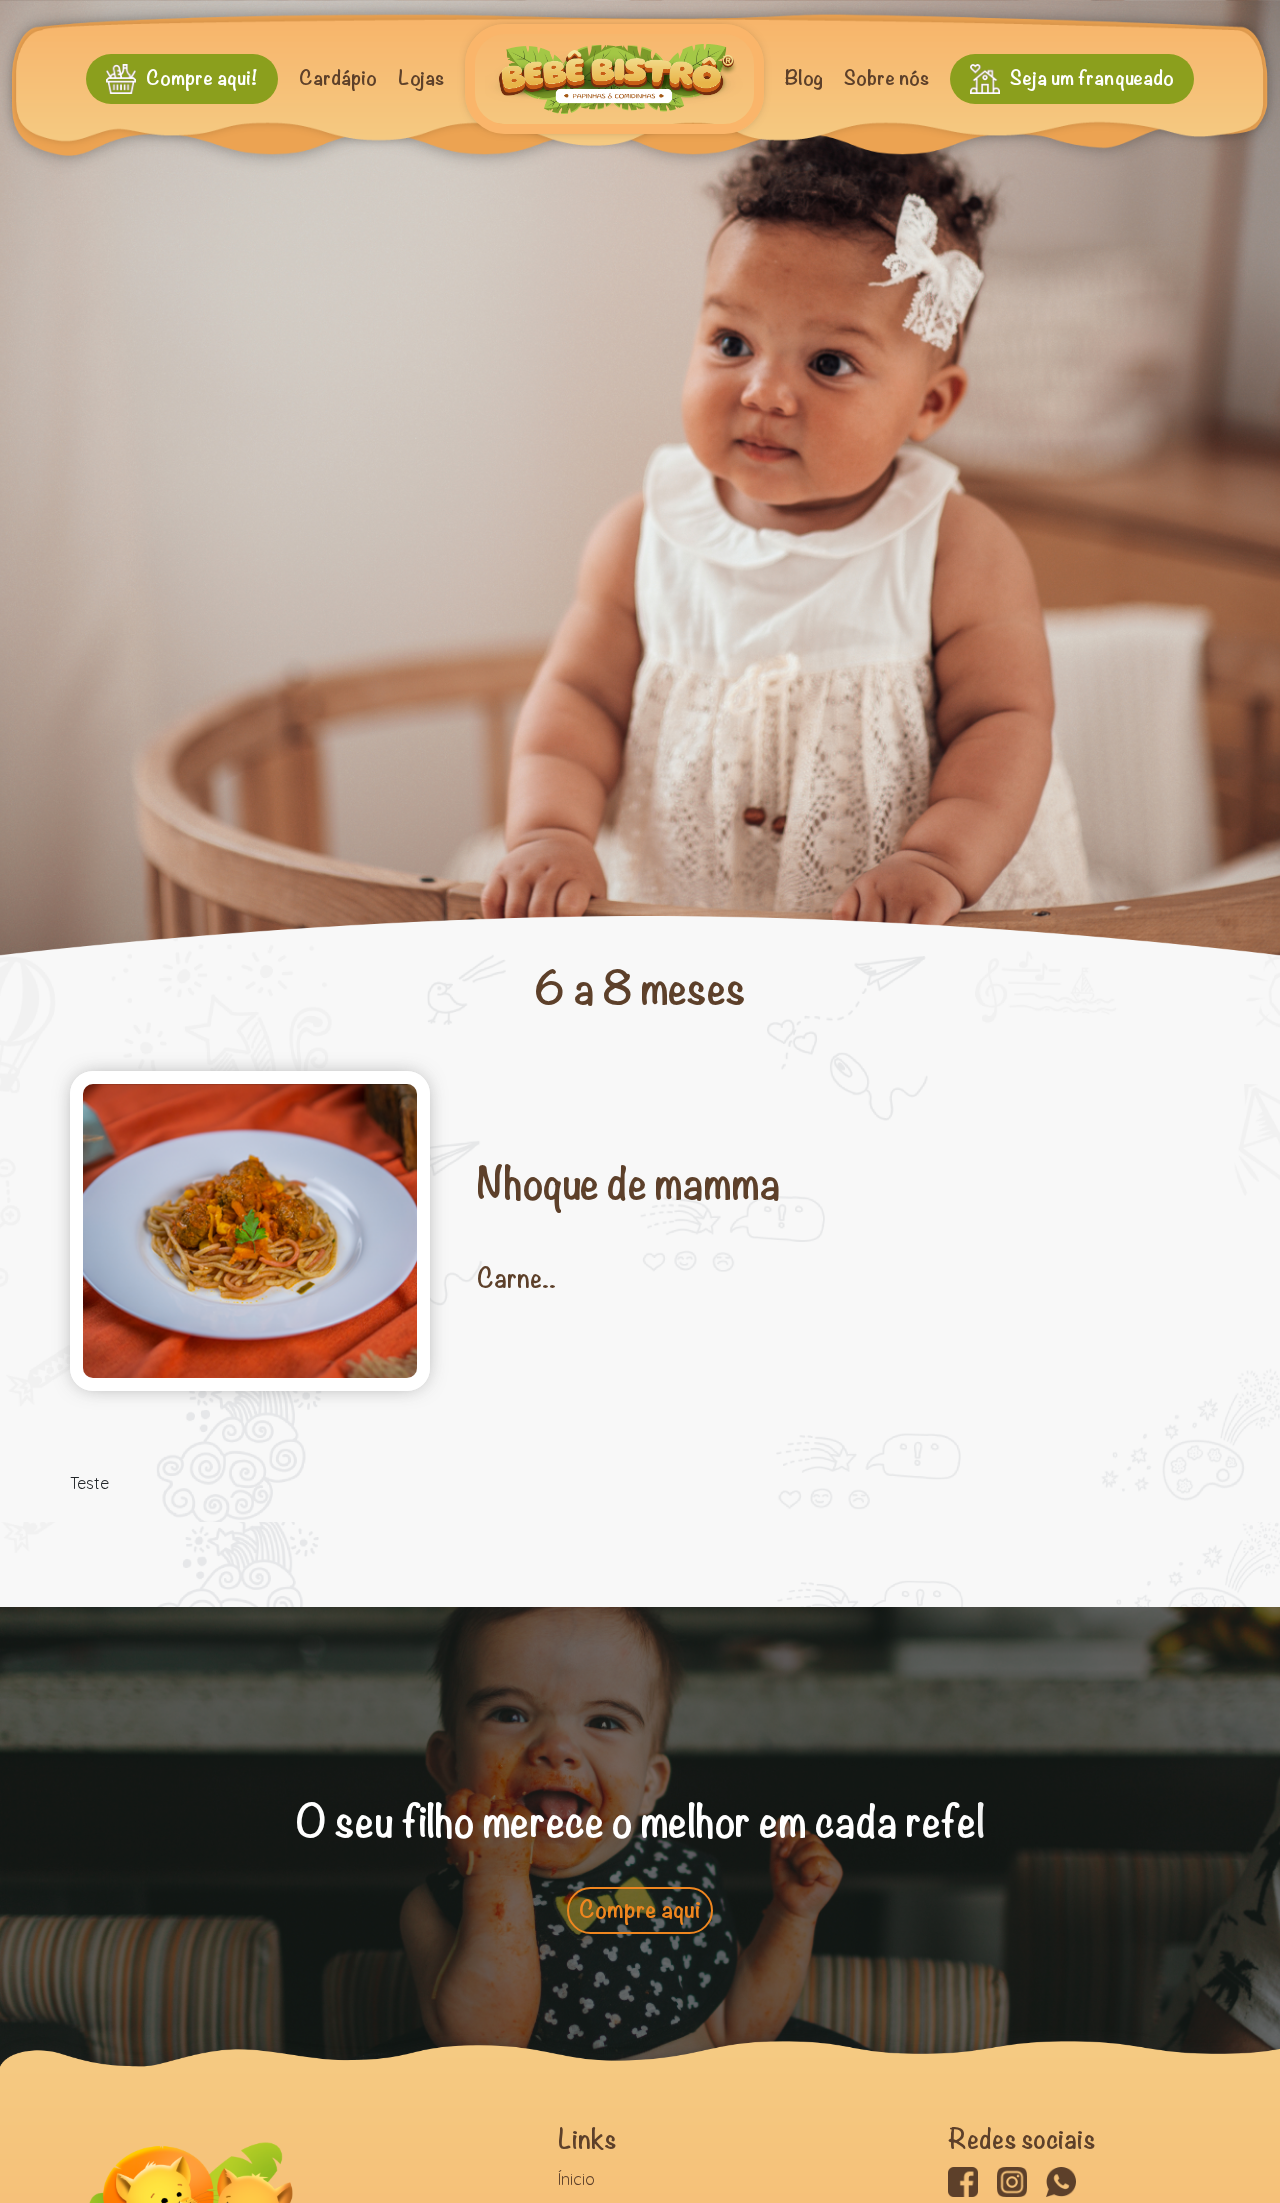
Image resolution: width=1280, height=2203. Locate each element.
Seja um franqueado (1092, 78)
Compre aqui (640, 1910)
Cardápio (338, 78)
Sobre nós (886, 78)
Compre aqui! (202, 78)
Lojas (421, 78)
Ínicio (576, 2179)
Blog (804, 78)
